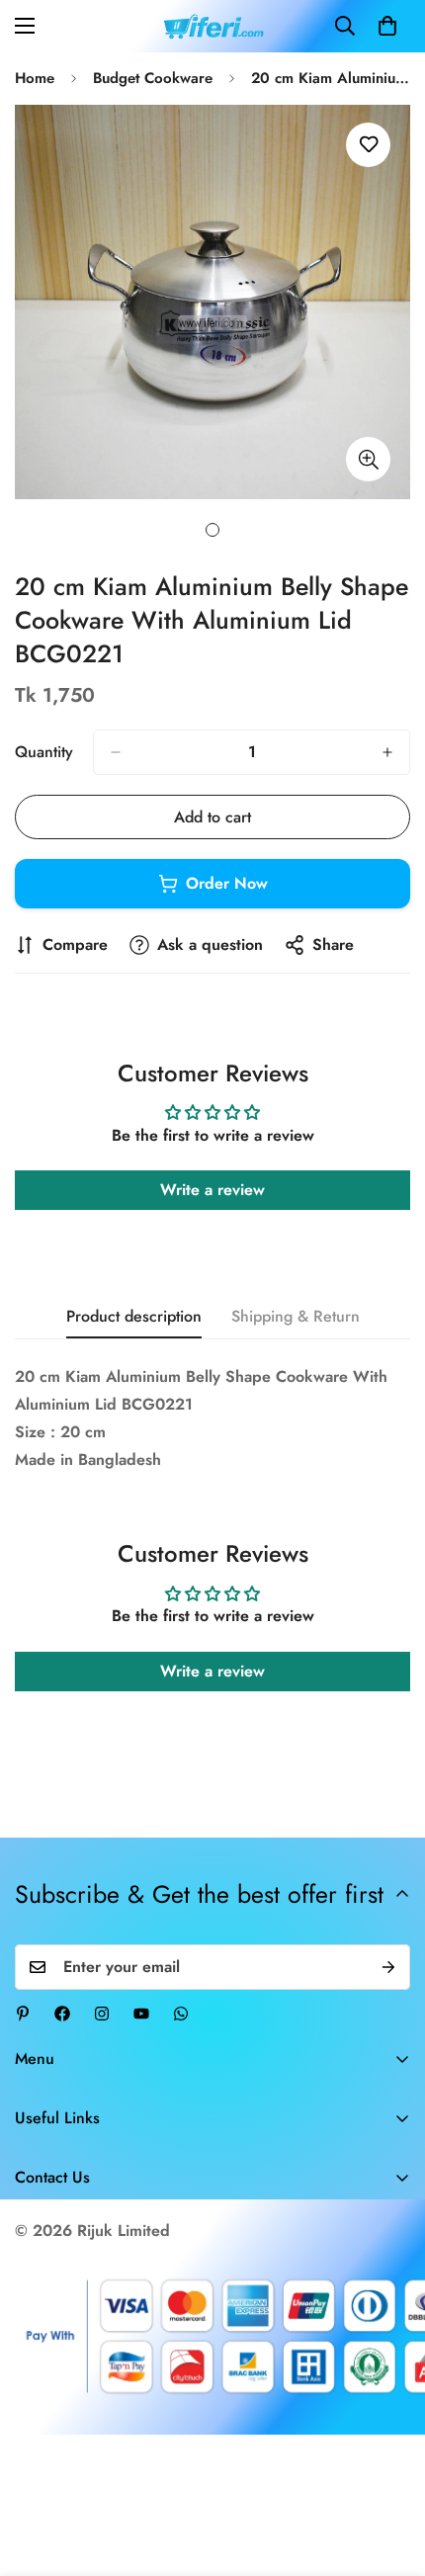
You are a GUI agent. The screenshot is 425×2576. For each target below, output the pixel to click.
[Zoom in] (368, 459)
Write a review (212, 1190)
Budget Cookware (153, 78)
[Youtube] (141, 2014)
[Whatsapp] (181, 2014)
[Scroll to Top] (389, 2471)
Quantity (44, 752)
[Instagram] (102, 2014)
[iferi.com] (213, 26)
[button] (387, 26)
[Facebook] (62, 2014)
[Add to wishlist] (368, 145)
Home (35, 78)
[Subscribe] (388, 1967)
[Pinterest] (23, 2014)
